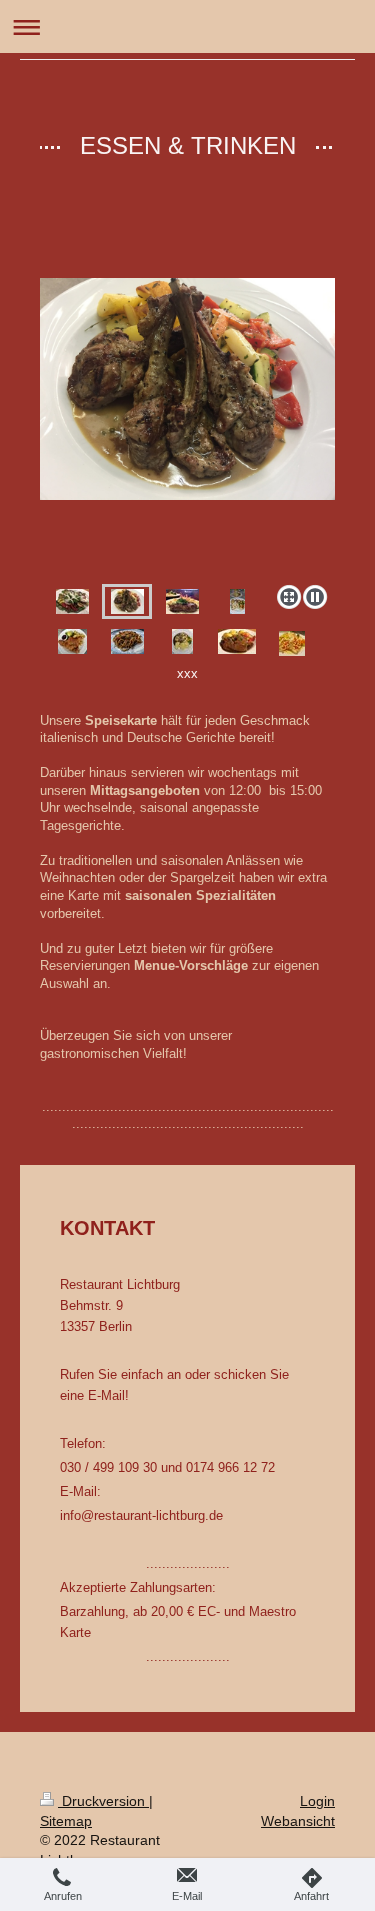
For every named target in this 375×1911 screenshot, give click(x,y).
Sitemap (66, 1821)
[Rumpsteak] (182, 601)
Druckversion (103, 1801)
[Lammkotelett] (187, 427)
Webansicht (298, 1821)
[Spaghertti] (127, 641)
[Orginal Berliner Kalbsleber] (182, 641)
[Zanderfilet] (237, 601)
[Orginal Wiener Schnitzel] (72, 641)
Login (317, 1801)
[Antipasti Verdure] (72, 601)
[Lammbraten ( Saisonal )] (237, 641)
